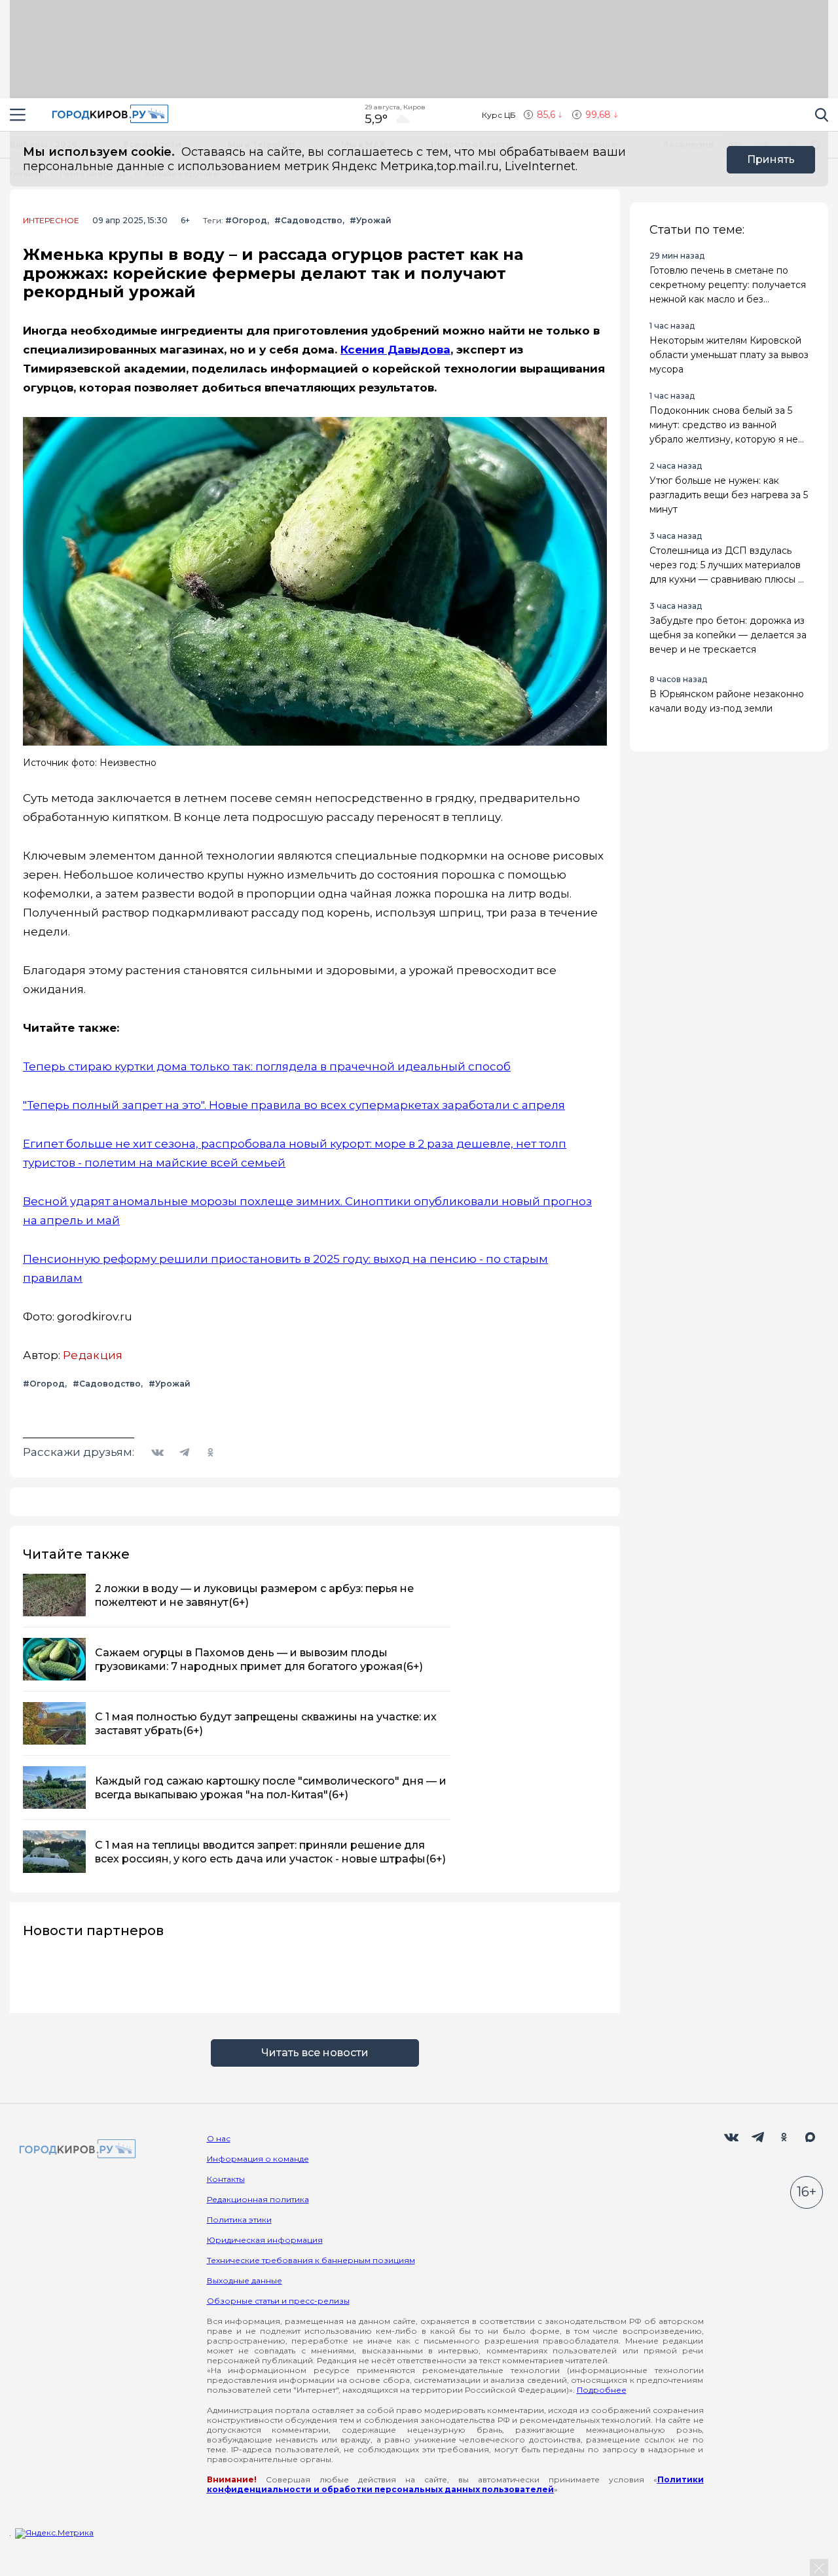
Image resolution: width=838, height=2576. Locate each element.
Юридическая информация (265, 2240)
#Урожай (371, 220)
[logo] (75, 2150)
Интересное (51, 221)
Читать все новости (315, 2053)
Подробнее (602, 2390)
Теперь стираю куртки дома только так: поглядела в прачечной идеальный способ (267, 1066)
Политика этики (239, 2220)
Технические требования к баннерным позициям (311, 2260)
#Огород (246, 220)
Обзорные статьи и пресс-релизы (278, 2301)
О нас (219, 2138)
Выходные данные (245, 2280)
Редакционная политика (258, 2199)
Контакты (226, 2179)
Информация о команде (258, 2159)
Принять (771, 159)
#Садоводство (308, 220)
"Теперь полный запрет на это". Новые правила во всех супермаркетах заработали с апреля (294, 1105)
